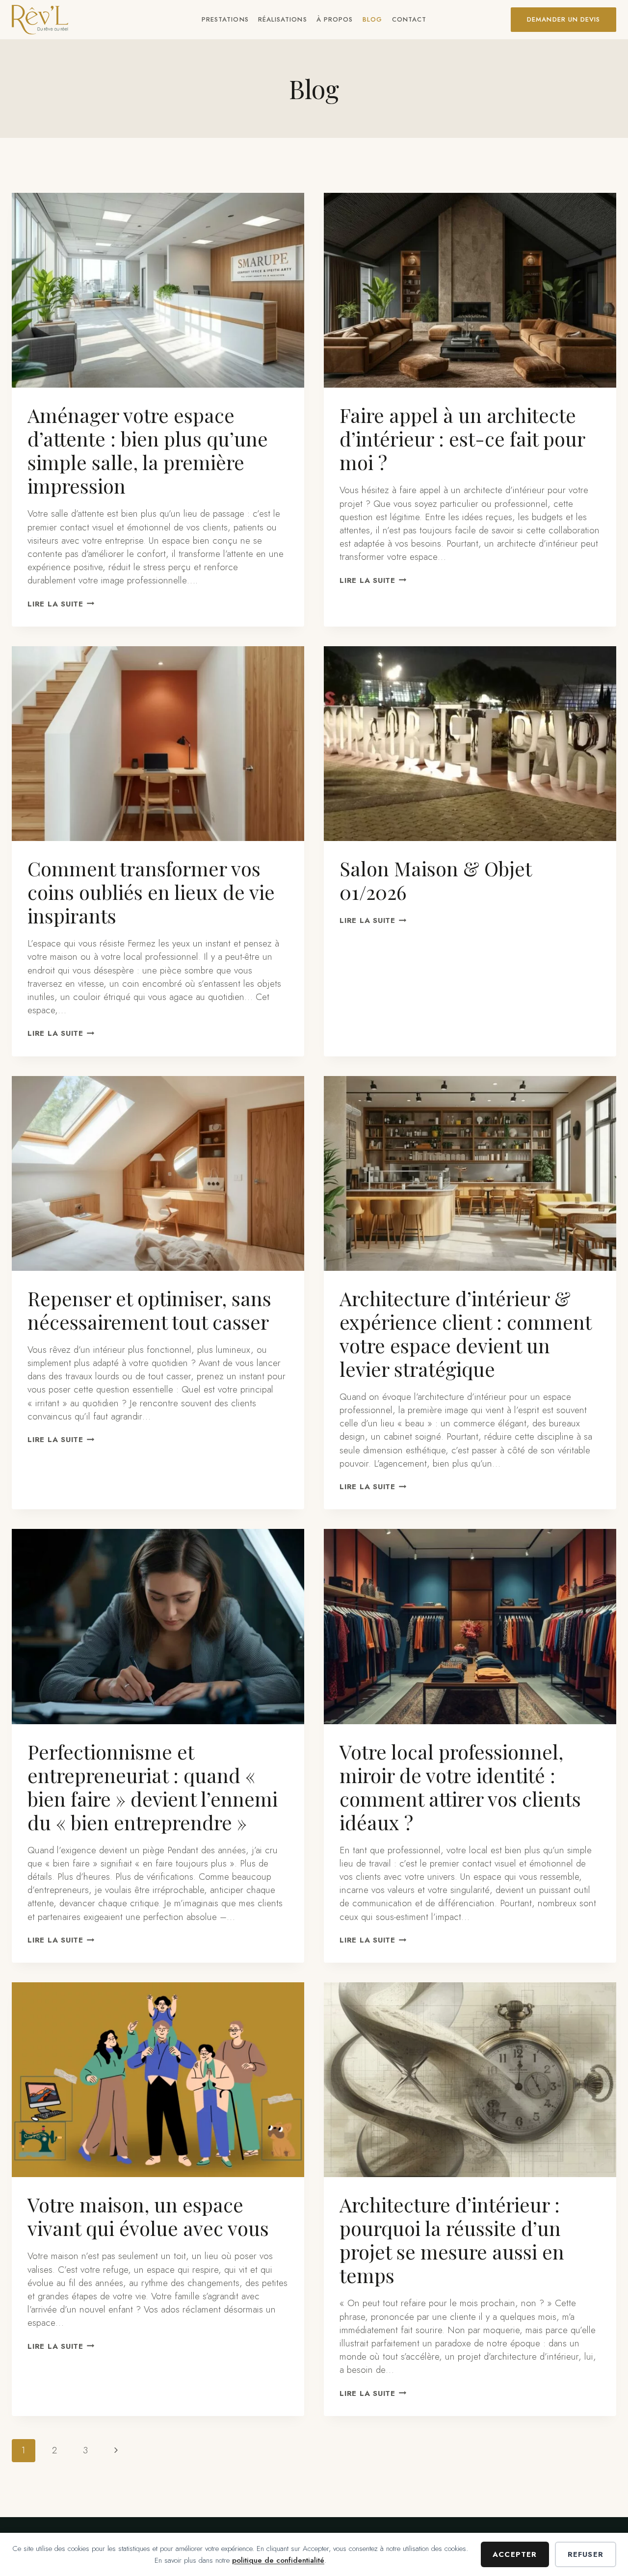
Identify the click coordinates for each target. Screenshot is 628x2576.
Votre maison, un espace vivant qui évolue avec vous (148, 2216)
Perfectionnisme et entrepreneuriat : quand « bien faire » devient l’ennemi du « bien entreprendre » (153, 1787)
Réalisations (282, 19)
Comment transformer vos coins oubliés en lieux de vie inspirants (151, 892)
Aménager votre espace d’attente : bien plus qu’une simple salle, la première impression (148, 450)
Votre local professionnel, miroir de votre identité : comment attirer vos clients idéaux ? (460, 1787)
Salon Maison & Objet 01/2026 (435, 880)
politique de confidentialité (278, 2560)
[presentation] (158, 290)
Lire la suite (61, 604)
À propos (335, 19)
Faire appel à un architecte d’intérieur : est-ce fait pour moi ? (462, 438)
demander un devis (563, 19)
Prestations (225, 19)
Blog (372, 19)
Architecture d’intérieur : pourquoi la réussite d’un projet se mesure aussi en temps (452, 2240)
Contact (409, 19)
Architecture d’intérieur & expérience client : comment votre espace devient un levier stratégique (465, 1333)
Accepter (515, 2554)
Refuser (586, 2554)
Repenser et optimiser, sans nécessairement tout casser (149, 1310)
